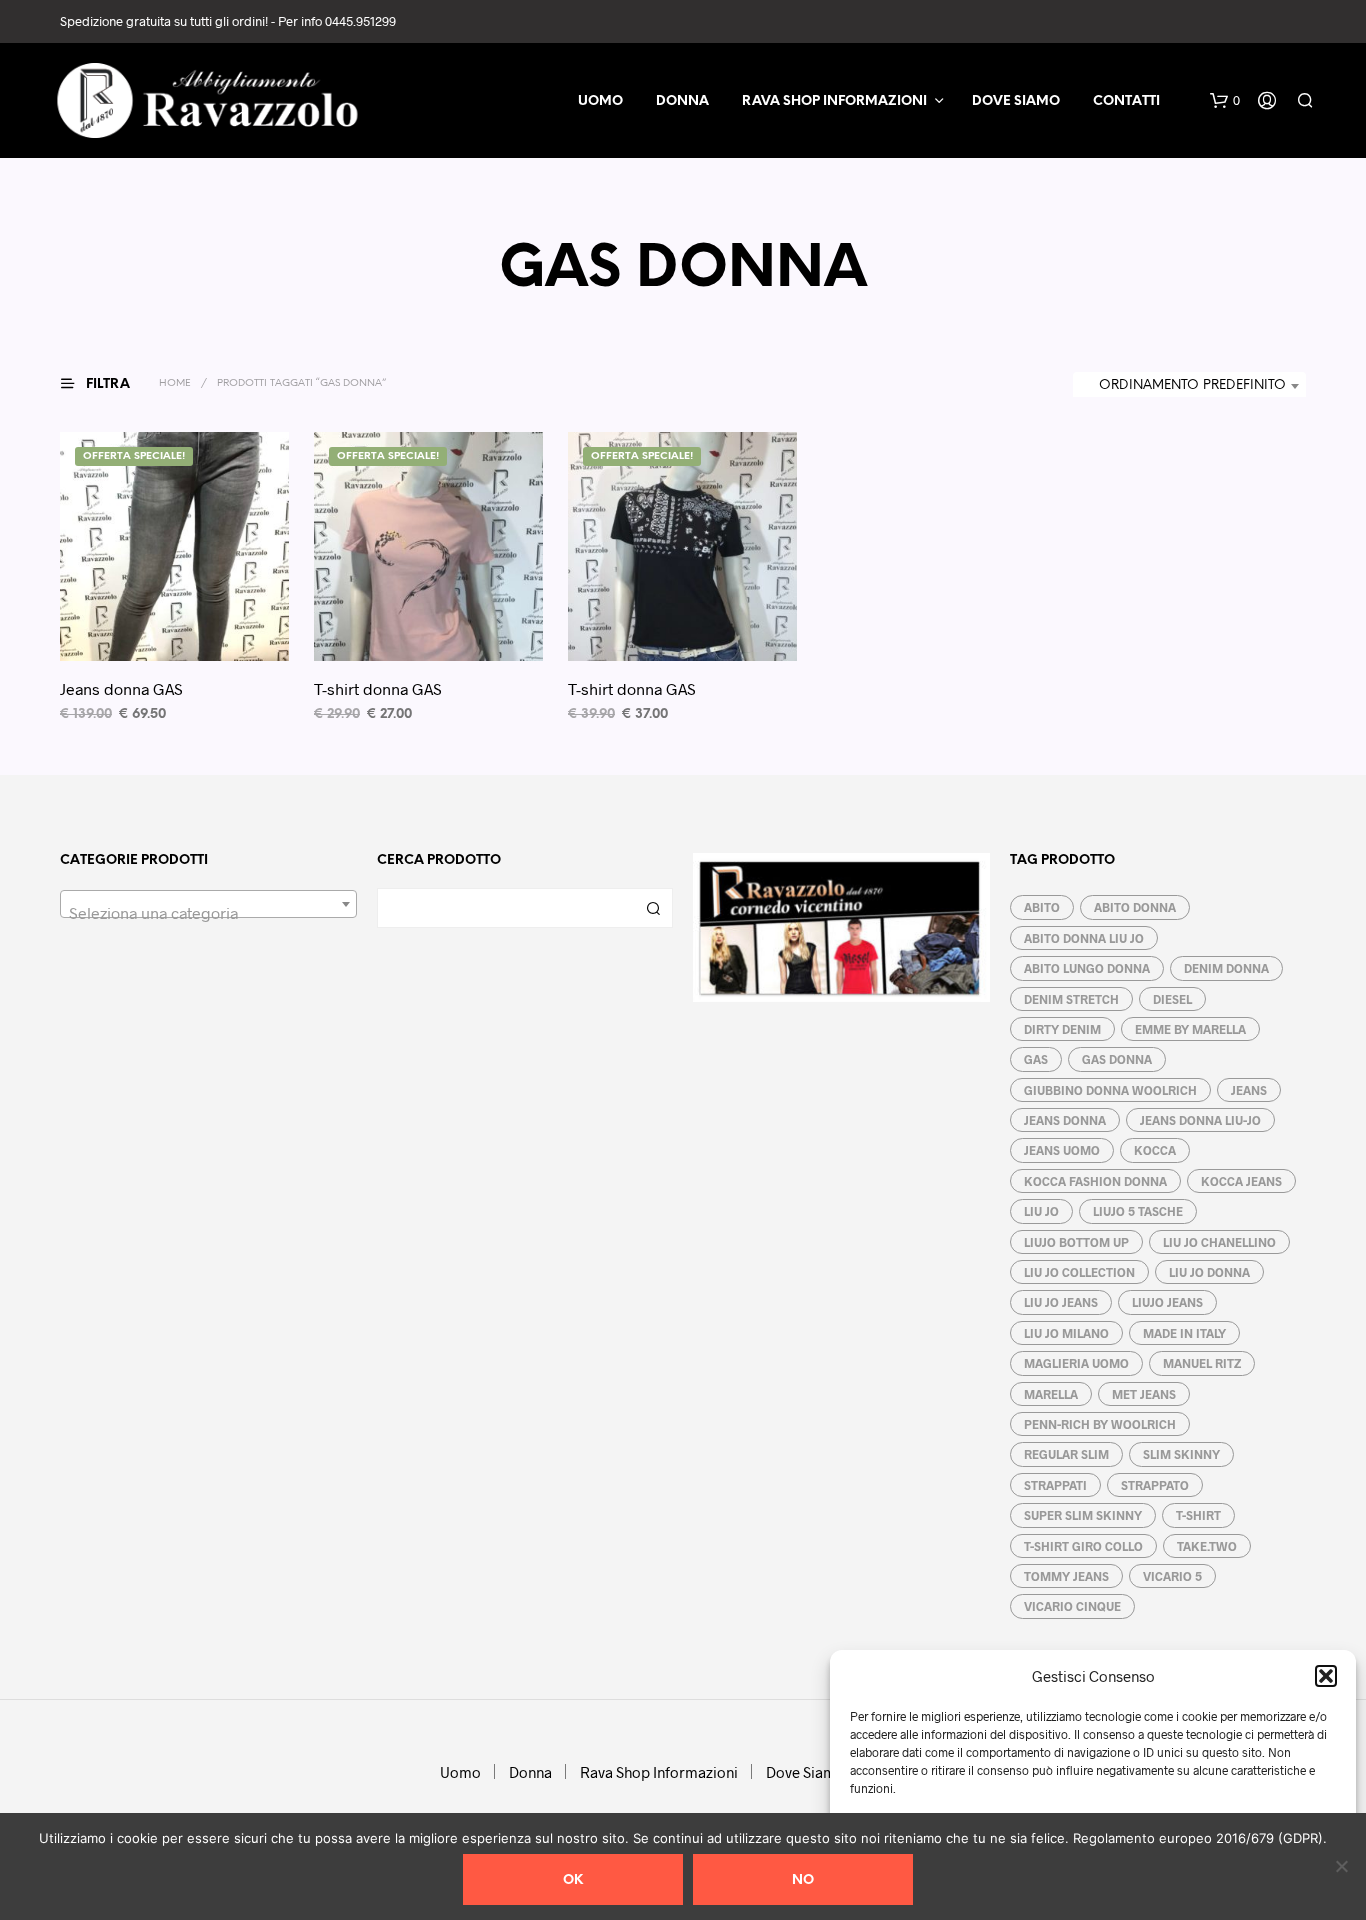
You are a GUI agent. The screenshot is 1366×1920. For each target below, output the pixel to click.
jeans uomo (1062, 1150)
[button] (1326, 1676)
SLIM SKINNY (1181, 1454)
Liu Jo (1041, 1211)
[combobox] (1189, 386)
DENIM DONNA (1226, 968)
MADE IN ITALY (1184, 1333)
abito (1042, 907)
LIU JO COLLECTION (1079, 1272)
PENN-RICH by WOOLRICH (1100, 1424)
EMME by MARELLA (1190, 1029)
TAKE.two (1207, 1546)
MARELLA (1051, 1394)
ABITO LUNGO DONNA (1087, 968)
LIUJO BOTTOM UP (1076, 1242)
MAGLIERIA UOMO (1076, 1363)
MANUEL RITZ (1202, 1363)
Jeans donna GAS (121, 688)
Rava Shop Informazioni (834, 101)
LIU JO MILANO (1066, 1333)
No (803, 1880)
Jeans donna (1065, 1120)
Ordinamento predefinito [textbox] (1192, 385)
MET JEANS (1144, 1394)
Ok (573, 1880)
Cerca (653, 908)
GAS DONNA (1117, 1059)
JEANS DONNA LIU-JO (1200, 1120)
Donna (682, 101)
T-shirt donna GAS (378, 688)
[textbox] (208, 913)
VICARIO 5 (1172, 1576)
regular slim (1066, 1454)
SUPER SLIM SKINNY (1083, 1515)
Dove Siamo (1016, 101)
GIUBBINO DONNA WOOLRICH (1110, 1090)
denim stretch (1071, 999)
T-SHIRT (1198, 1515)
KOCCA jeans (1241, 1181)
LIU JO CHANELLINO (1219, 1242)
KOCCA (1155, 1150)
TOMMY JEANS (1066, 1576)
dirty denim (1062, 1029)
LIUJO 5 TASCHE (1138, 1211)
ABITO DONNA (1135, 907)
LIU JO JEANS (1061, 1302)
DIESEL (1172, 999)
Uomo (600, 101)
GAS (1036, 1059)
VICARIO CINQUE (1072, 1606)
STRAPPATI (1055, 1485)
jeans (1249, 1090)
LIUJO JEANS (1167, 1302)
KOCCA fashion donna (1095, 1181)
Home (175, 383)
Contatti (1126, 101)
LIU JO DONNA (1209, 1272)
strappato (1155, 1485)
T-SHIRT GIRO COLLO (1083, 1546)
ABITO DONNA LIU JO (1084, 938)
